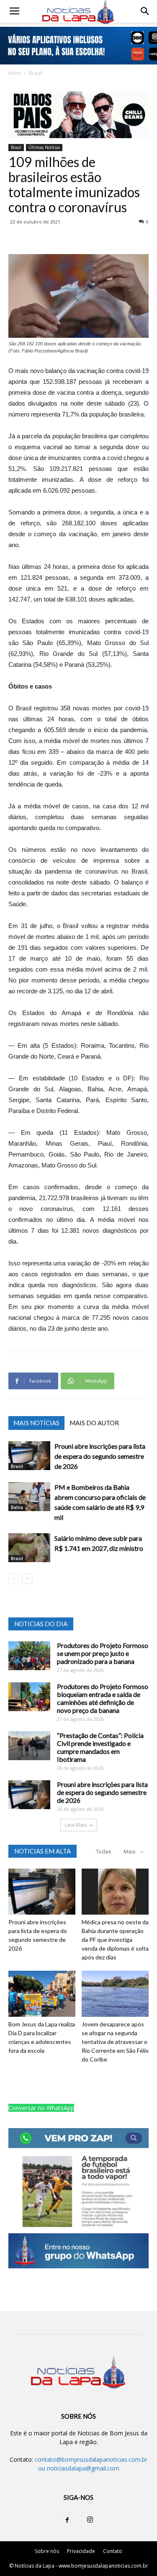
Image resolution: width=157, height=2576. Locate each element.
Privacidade (81, 2551)
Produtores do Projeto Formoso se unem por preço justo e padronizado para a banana (103, 1653)
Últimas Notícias (44, 147)
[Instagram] (90, 2520)
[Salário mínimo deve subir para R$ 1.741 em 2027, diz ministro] (29, 1548)
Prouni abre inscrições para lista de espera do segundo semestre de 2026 (100, 1456)
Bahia (17, 1507)
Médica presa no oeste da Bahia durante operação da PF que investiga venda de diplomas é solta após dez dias (115, 1940)
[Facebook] (67, 2520)
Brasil (36, 73)
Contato (113, 2551)
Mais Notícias (36, 1423)
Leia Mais (76, 1825)
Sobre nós (47, 2551)
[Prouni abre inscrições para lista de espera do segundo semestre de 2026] (29, 1456)
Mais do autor (94, 1423)
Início (15, 73)
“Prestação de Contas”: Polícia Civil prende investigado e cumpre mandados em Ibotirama (100, 1747)
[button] (145, 11)
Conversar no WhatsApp (41, 2108)
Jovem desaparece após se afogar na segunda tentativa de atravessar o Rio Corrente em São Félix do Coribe (115, 2042)
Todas (103, 1852)
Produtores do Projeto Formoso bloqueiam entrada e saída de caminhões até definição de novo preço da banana (103, 1698)
